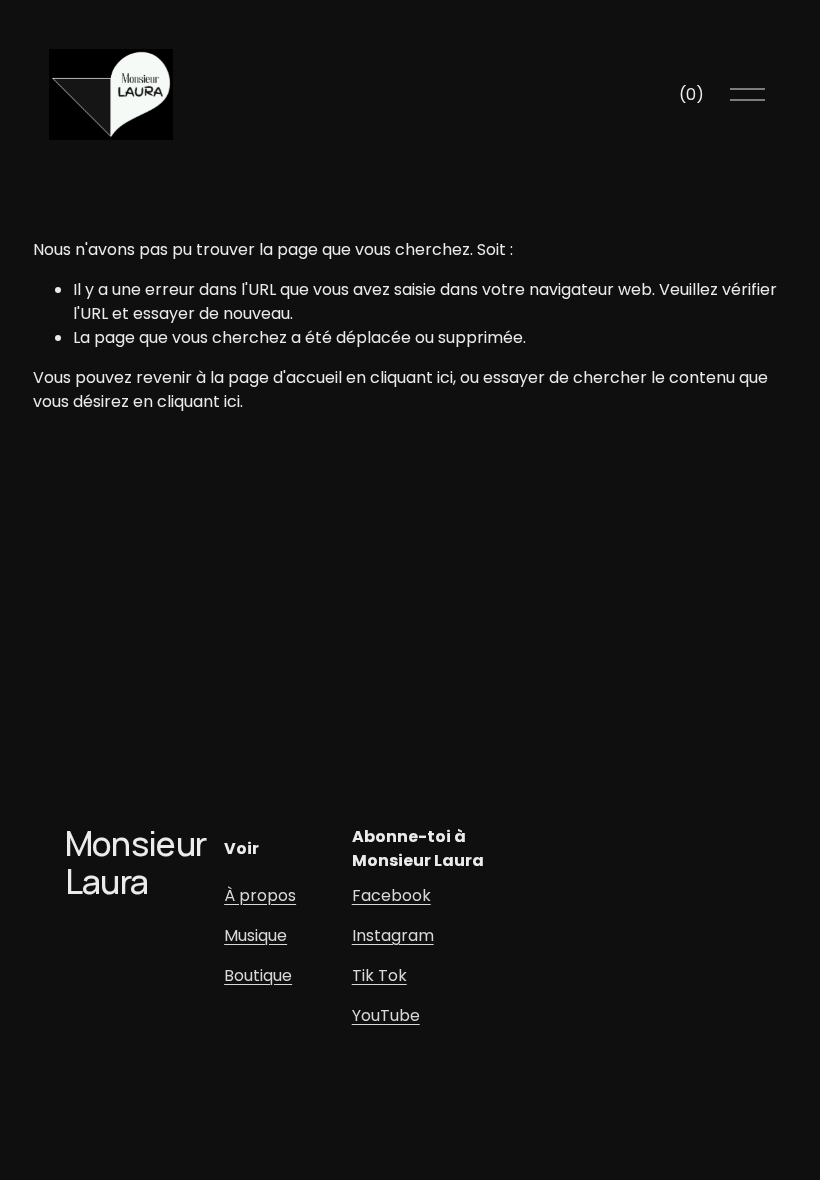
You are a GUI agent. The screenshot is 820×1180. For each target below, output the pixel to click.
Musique (255, 935)
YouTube (386, 1015)
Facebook (391, 895)
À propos (260, 895)
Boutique (258, 975)
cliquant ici (411, 377)
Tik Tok (379, 975)
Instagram (393, 935)
